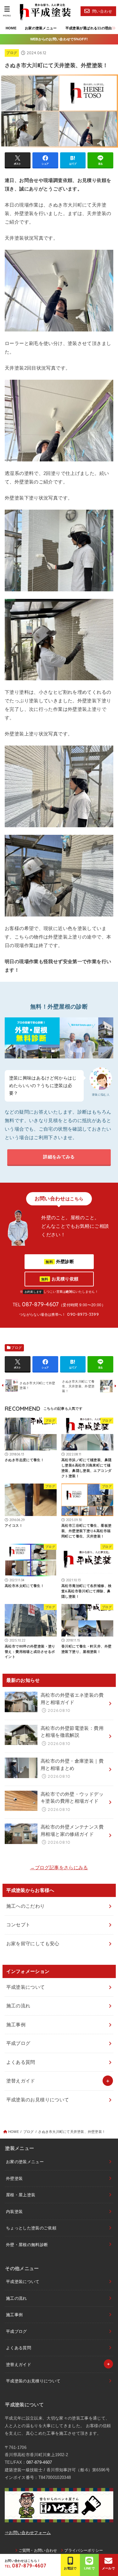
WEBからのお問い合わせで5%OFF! (59, 39)
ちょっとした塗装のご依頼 (31, 2228)
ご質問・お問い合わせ (38, 2550)
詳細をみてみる (59, 1157)
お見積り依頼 (60, 1279)
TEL (25, 2566)
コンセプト (18, 1925)
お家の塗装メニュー (41, 28)
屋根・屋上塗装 (21, 2195)
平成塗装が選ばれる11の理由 (89, 28)
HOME (11, 28)
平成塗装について (26, 1987)
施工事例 (16, 2025)
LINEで (90, 2568)
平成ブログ (18, 2043)
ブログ (12, 53)
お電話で (70, 2568)
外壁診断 (60, 1262)
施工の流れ (18, 2006)
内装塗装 (14, 2212)
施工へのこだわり (26, 1906)
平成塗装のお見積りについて (38, 2100)
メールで (108, 2568)
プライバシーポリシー (84, 2550)
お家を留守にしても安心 (33, 1944)
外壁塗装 (14, 2178)
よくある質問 (21, 2062)
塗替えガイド (21, 2081)
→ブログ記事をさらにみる (59, 1868)
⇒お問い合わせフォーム (28, 2533)
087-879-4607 (39, 2462)
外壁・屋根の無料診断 (27, 2245)
